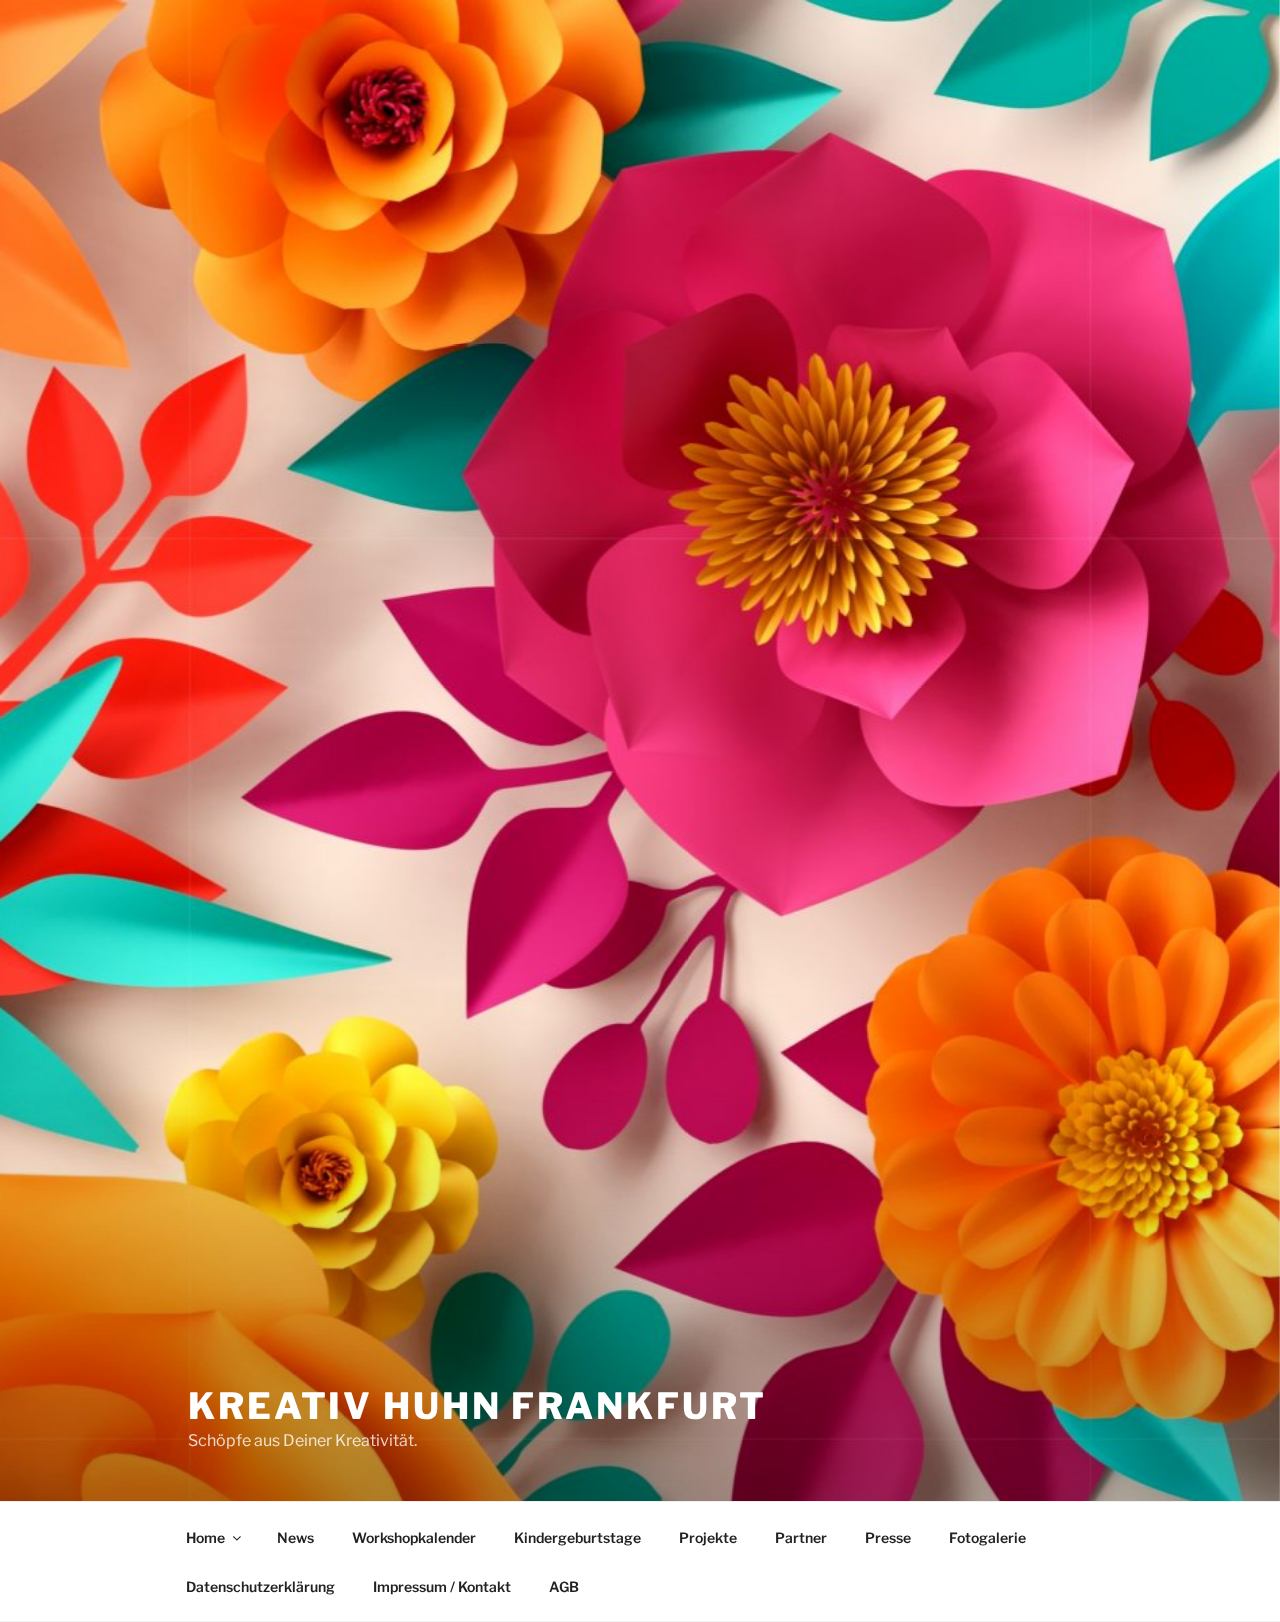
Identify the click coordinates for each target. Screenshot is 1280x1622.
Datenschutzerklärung (260, 1586)
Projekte (708, 1537)
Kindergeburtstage (577, 1537)
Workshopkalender (414, 1537)
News (295, 1537)
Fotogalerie (987, 1537)
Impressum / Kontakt (442, 1586)
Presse (888, 1537)
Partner (801, 1537)
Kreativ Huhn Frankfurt (477, 1406)
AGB (564, 1586)
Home (205, 1537)
